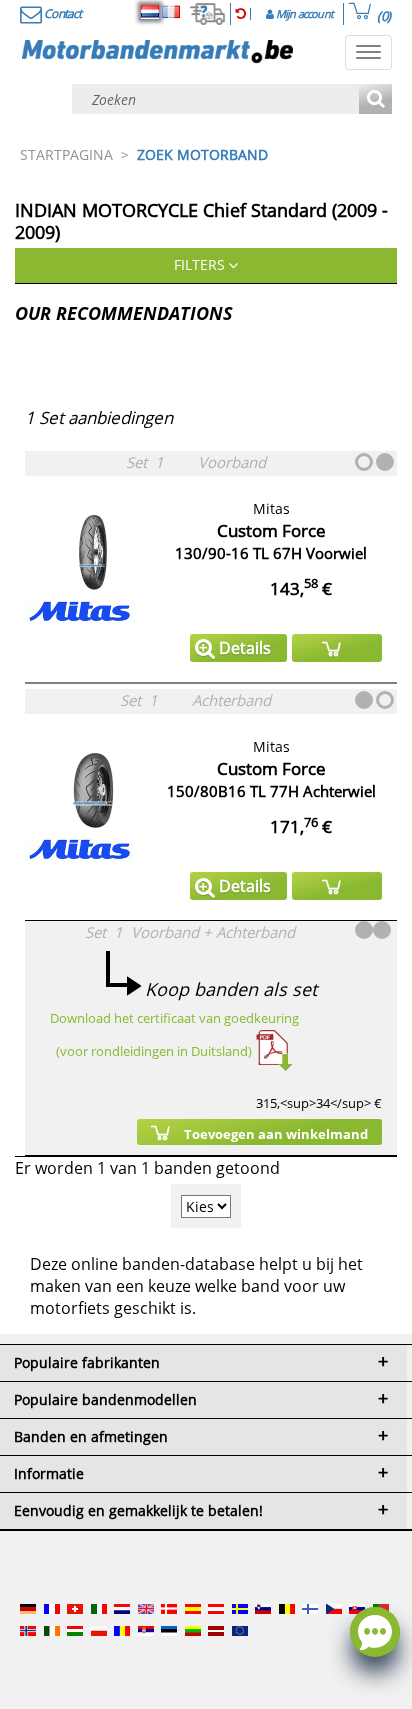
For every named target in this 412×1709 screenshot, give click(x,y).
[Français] (171, 12)
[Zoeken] (375, 100)
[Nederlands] (150, 12)
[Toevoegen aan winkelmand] (337, 648)
